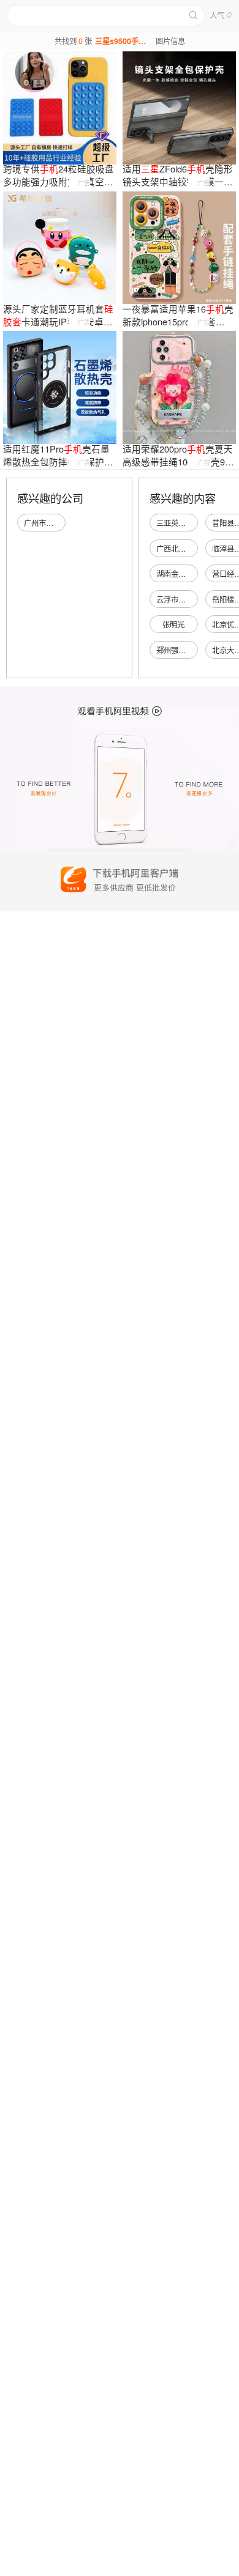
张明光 (173, 624)
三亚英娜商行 (178, 523)
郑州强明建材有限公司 (193, 650)
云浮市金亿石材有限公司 (197, 599)
